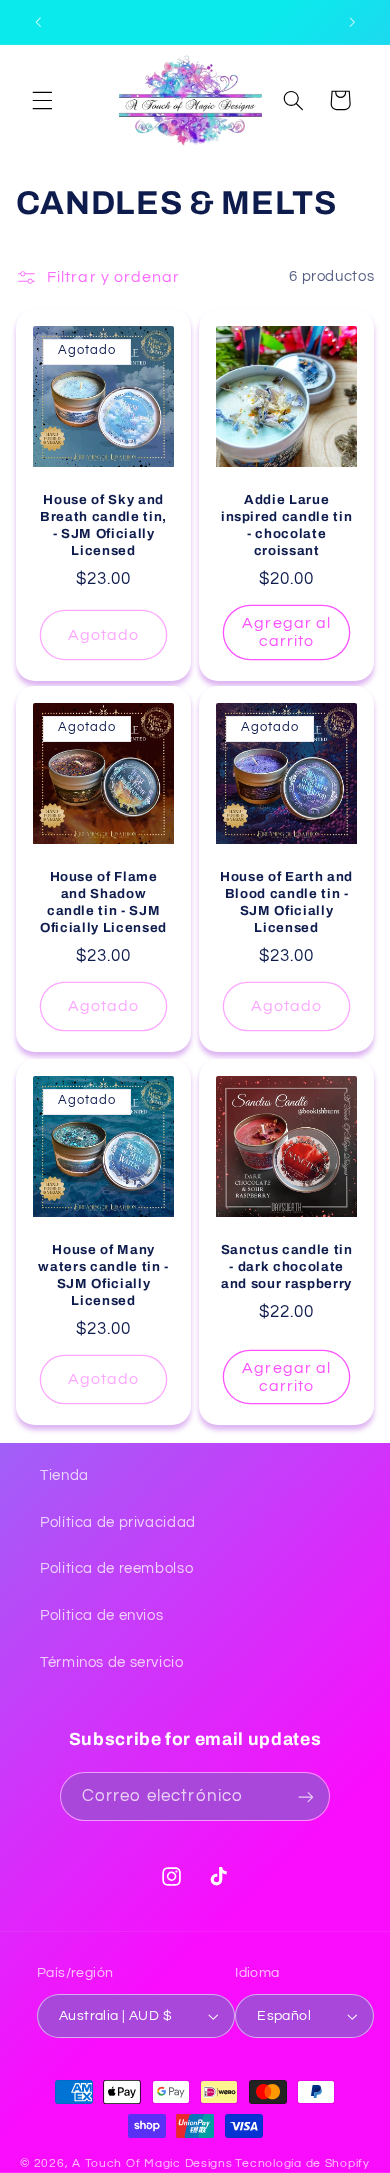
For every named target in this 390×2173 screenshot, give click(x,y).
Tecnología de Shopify (302, 2163)
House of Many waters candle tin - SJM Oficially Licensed (103, 1274)
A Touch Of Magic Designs (152, 2163)
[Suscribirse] (306, 1796)
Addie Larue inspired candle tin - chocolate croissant (287, 524)
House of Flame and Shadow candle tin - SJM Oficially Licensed (103, 902)
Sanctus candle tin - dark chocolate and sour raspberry (287, 1265)
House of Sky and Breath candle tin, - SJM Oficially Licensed (103, 524)
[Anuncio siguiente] (352, 22)
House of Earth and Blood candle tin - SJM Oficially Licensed (286, 902)
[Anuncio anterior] (38, 22)
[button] (42, 100)
